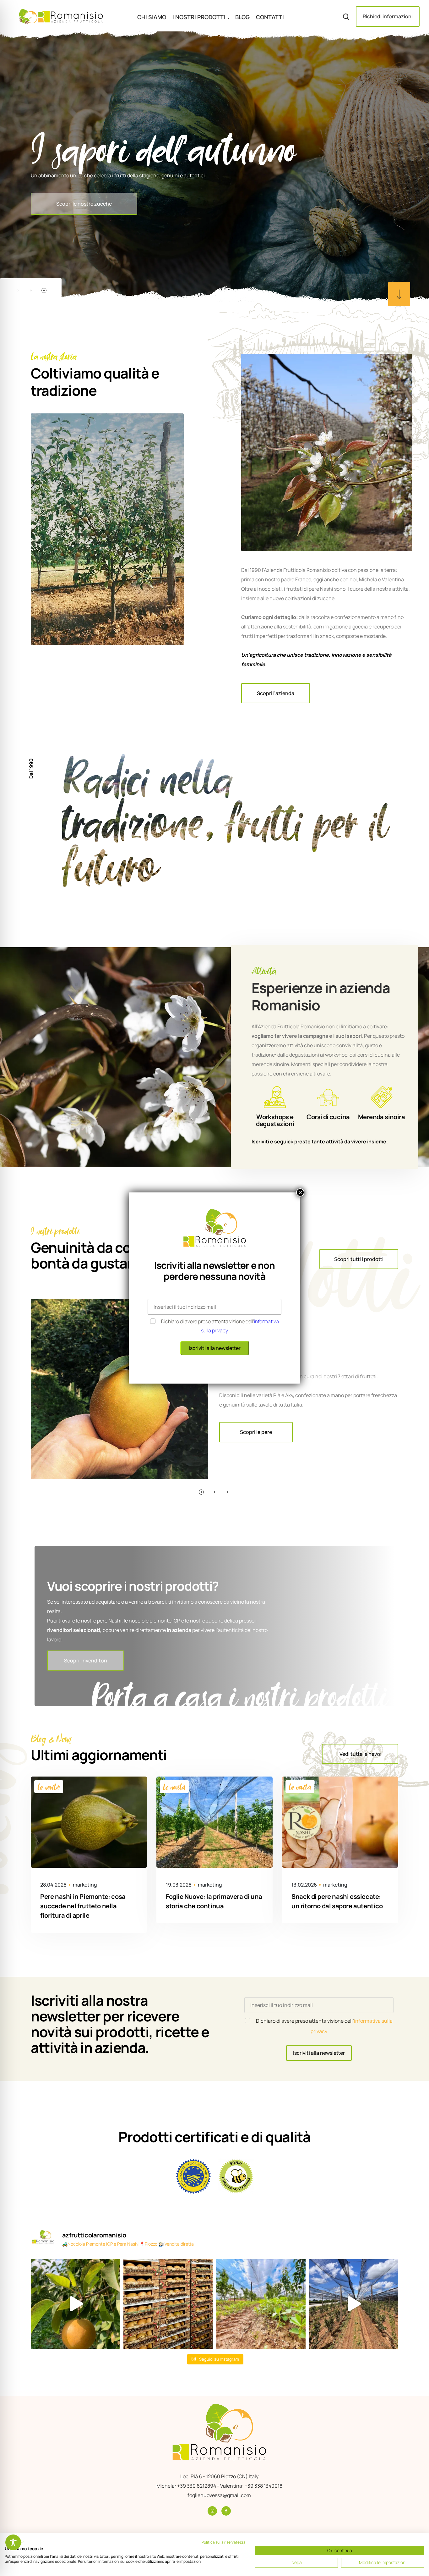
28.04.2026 (53, 1885)
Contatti (270, 17)
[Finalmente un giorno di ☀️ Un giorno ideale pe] (353, 2304)
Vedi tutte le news (360, 1754)
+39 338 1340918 (263, 2486)
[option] (215, 167)
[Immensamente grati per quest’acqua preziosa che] (76, 2304)
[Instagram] (212, 2511)
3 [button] (44, 290)
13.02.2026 (304, 1885)
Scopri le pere (256, 1432)
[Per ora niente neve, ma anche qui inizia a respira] (168, 2304)
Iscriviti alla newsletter (319, 2053)
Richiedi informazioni (388, 16)
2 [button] (31, 290)
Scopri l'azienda (276, 693)
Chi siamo (152, 17)
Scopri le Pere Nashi (79, 234)
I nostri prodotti (199, 17)
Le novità (49, 1787)
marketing (85, 1885)
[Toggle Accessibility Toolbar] (13, 2542)
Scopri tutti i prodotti (359, 1259)
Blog (242, 17)
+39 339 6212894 (197, 2486)
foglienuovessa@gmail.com (219, 2495)
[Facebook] (226, 2511)
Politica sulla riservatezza (224, 2542)
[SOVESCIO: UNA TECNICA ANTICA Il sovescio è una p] (261, 2304)
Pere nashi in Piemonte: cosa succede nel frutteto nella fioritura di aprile (83, 1906)
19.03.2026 (179, 1885)
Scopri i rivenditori (86, 1661)
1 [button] (18, 290)
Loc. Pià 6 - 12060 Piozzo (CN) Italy (219, 2476)
